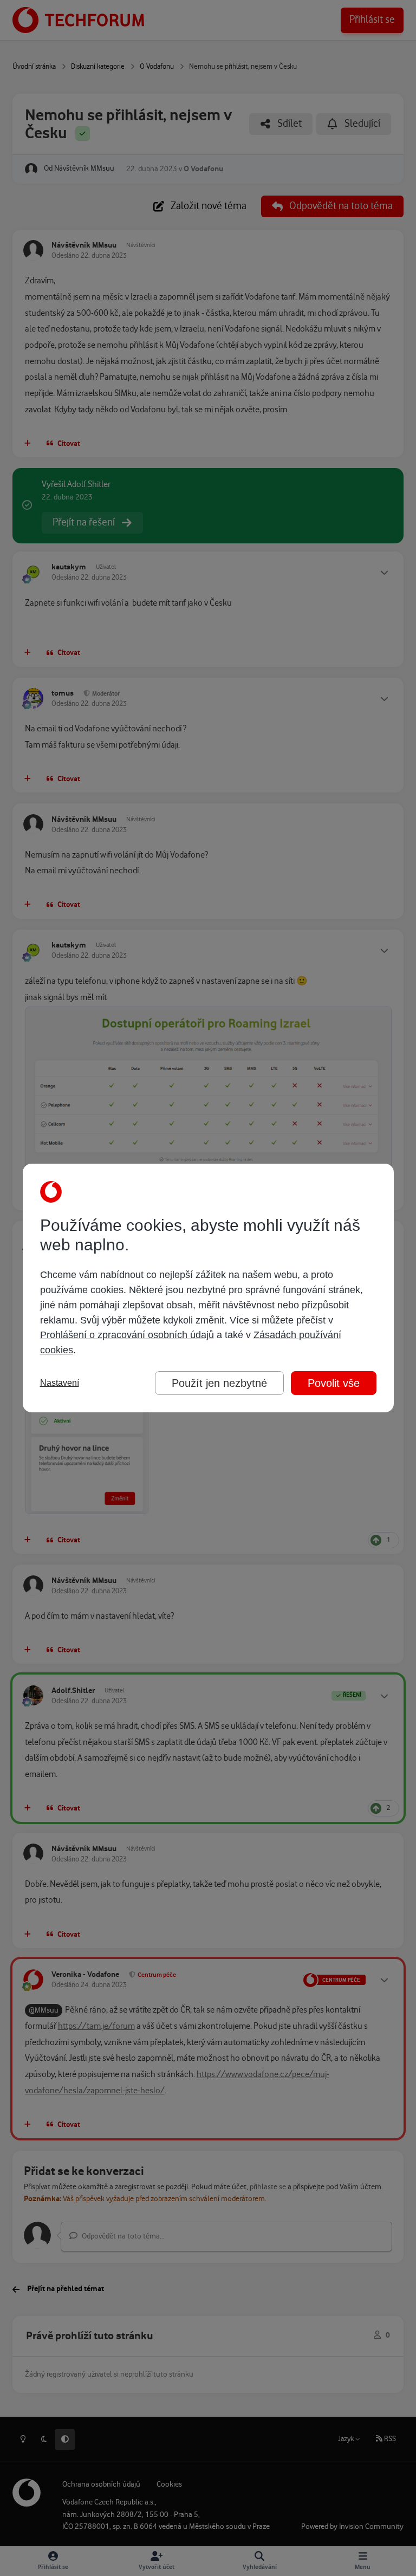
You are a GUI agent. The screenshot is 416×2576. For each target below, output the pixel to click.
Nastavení (60, 1383)
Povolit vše (334, 1383)
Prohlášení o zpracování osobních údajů (127, 1335)
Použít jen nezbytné (219, 1383)
